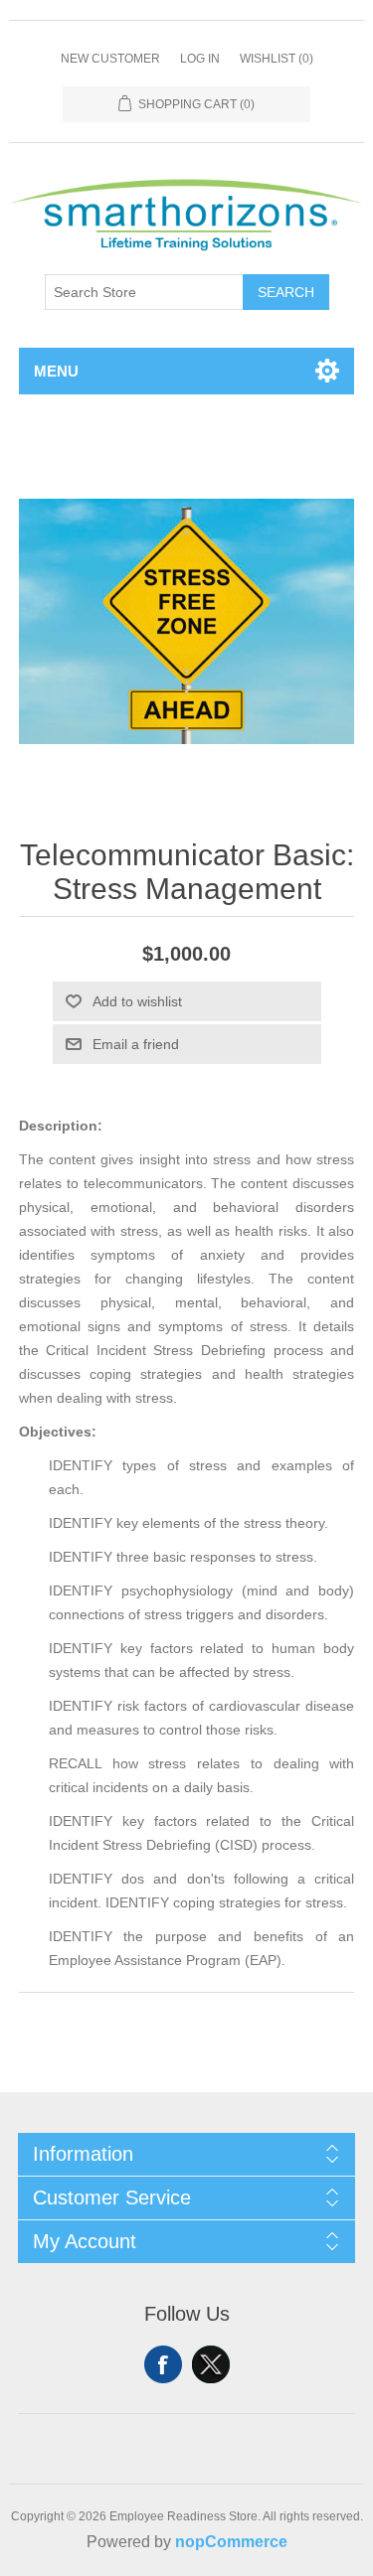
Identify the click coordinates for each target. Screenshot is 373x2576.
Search (286, 292)
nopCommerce (231, 2542)
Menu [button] (56, 371)
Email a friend (136, 1044)
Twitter (211, 2364)
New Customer (110, 59)
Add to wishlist (137, 1001)
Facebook (163, 2364)
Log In (200, 59)
